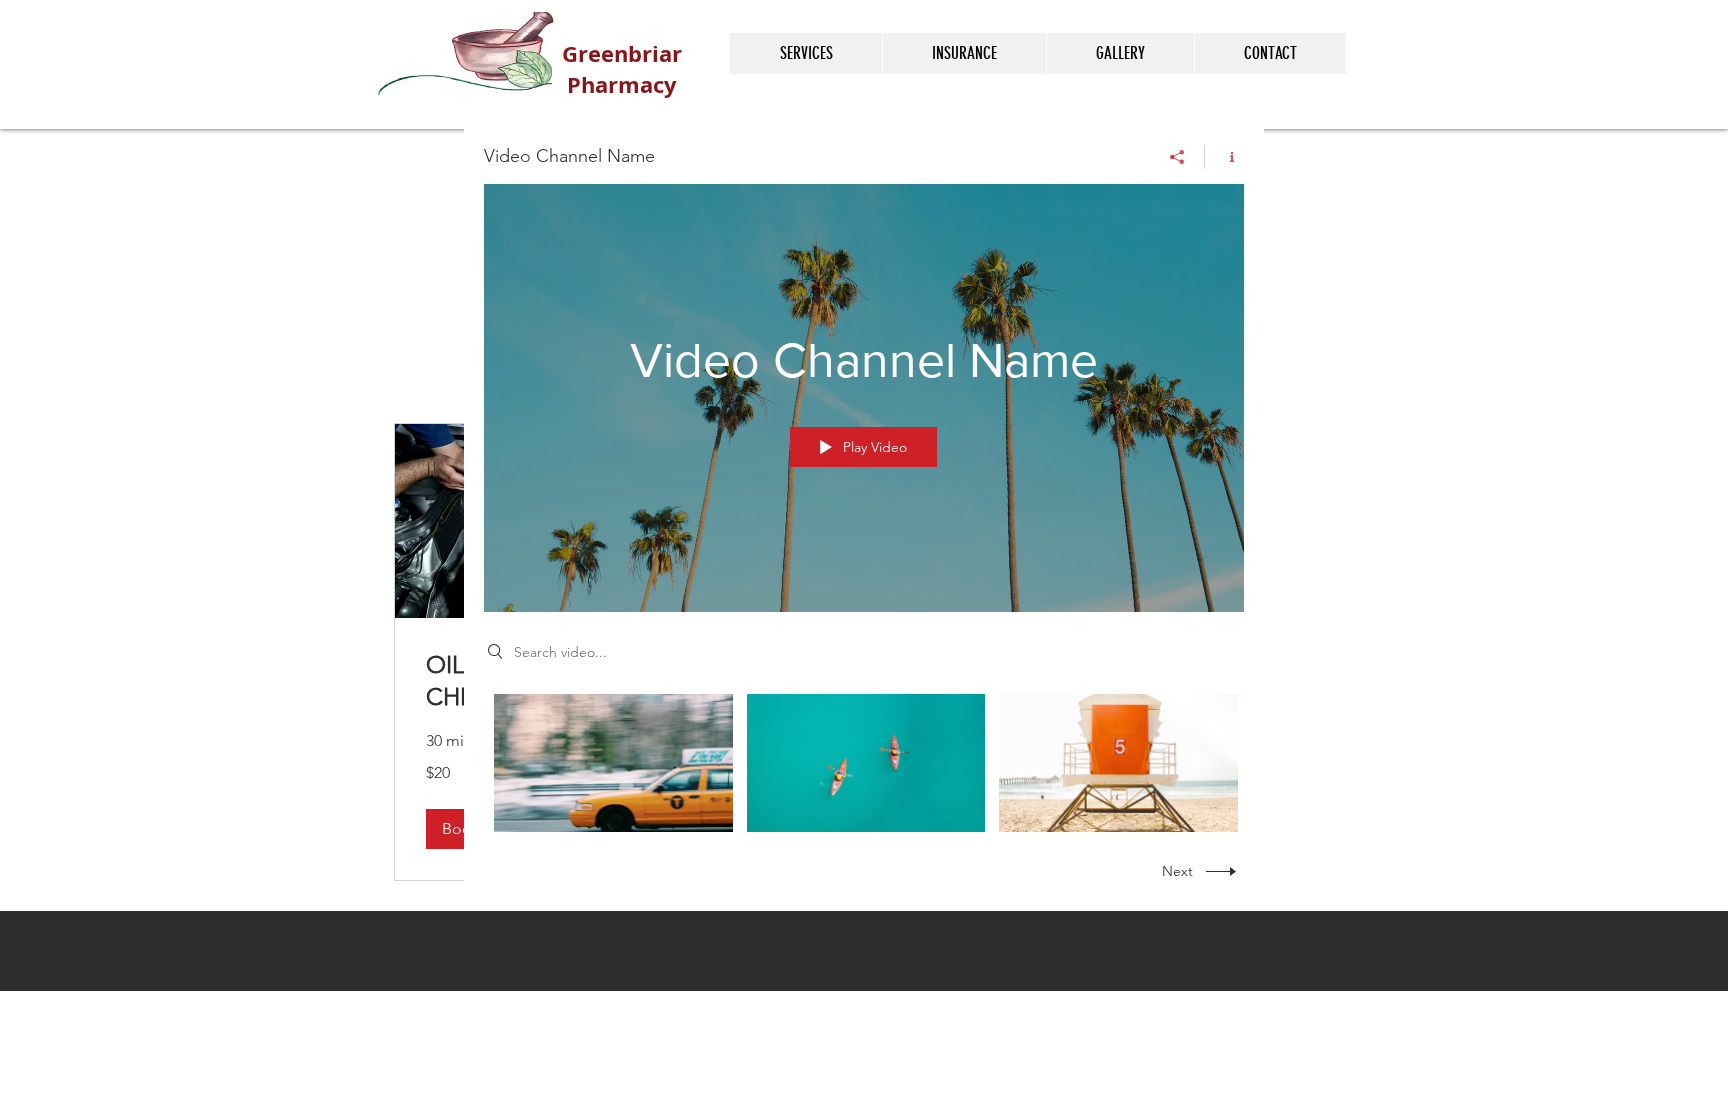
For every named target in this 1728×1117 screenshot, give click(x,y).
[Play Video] (613, 762)
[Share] (1177, 157)
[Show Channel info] (1224, 157)
